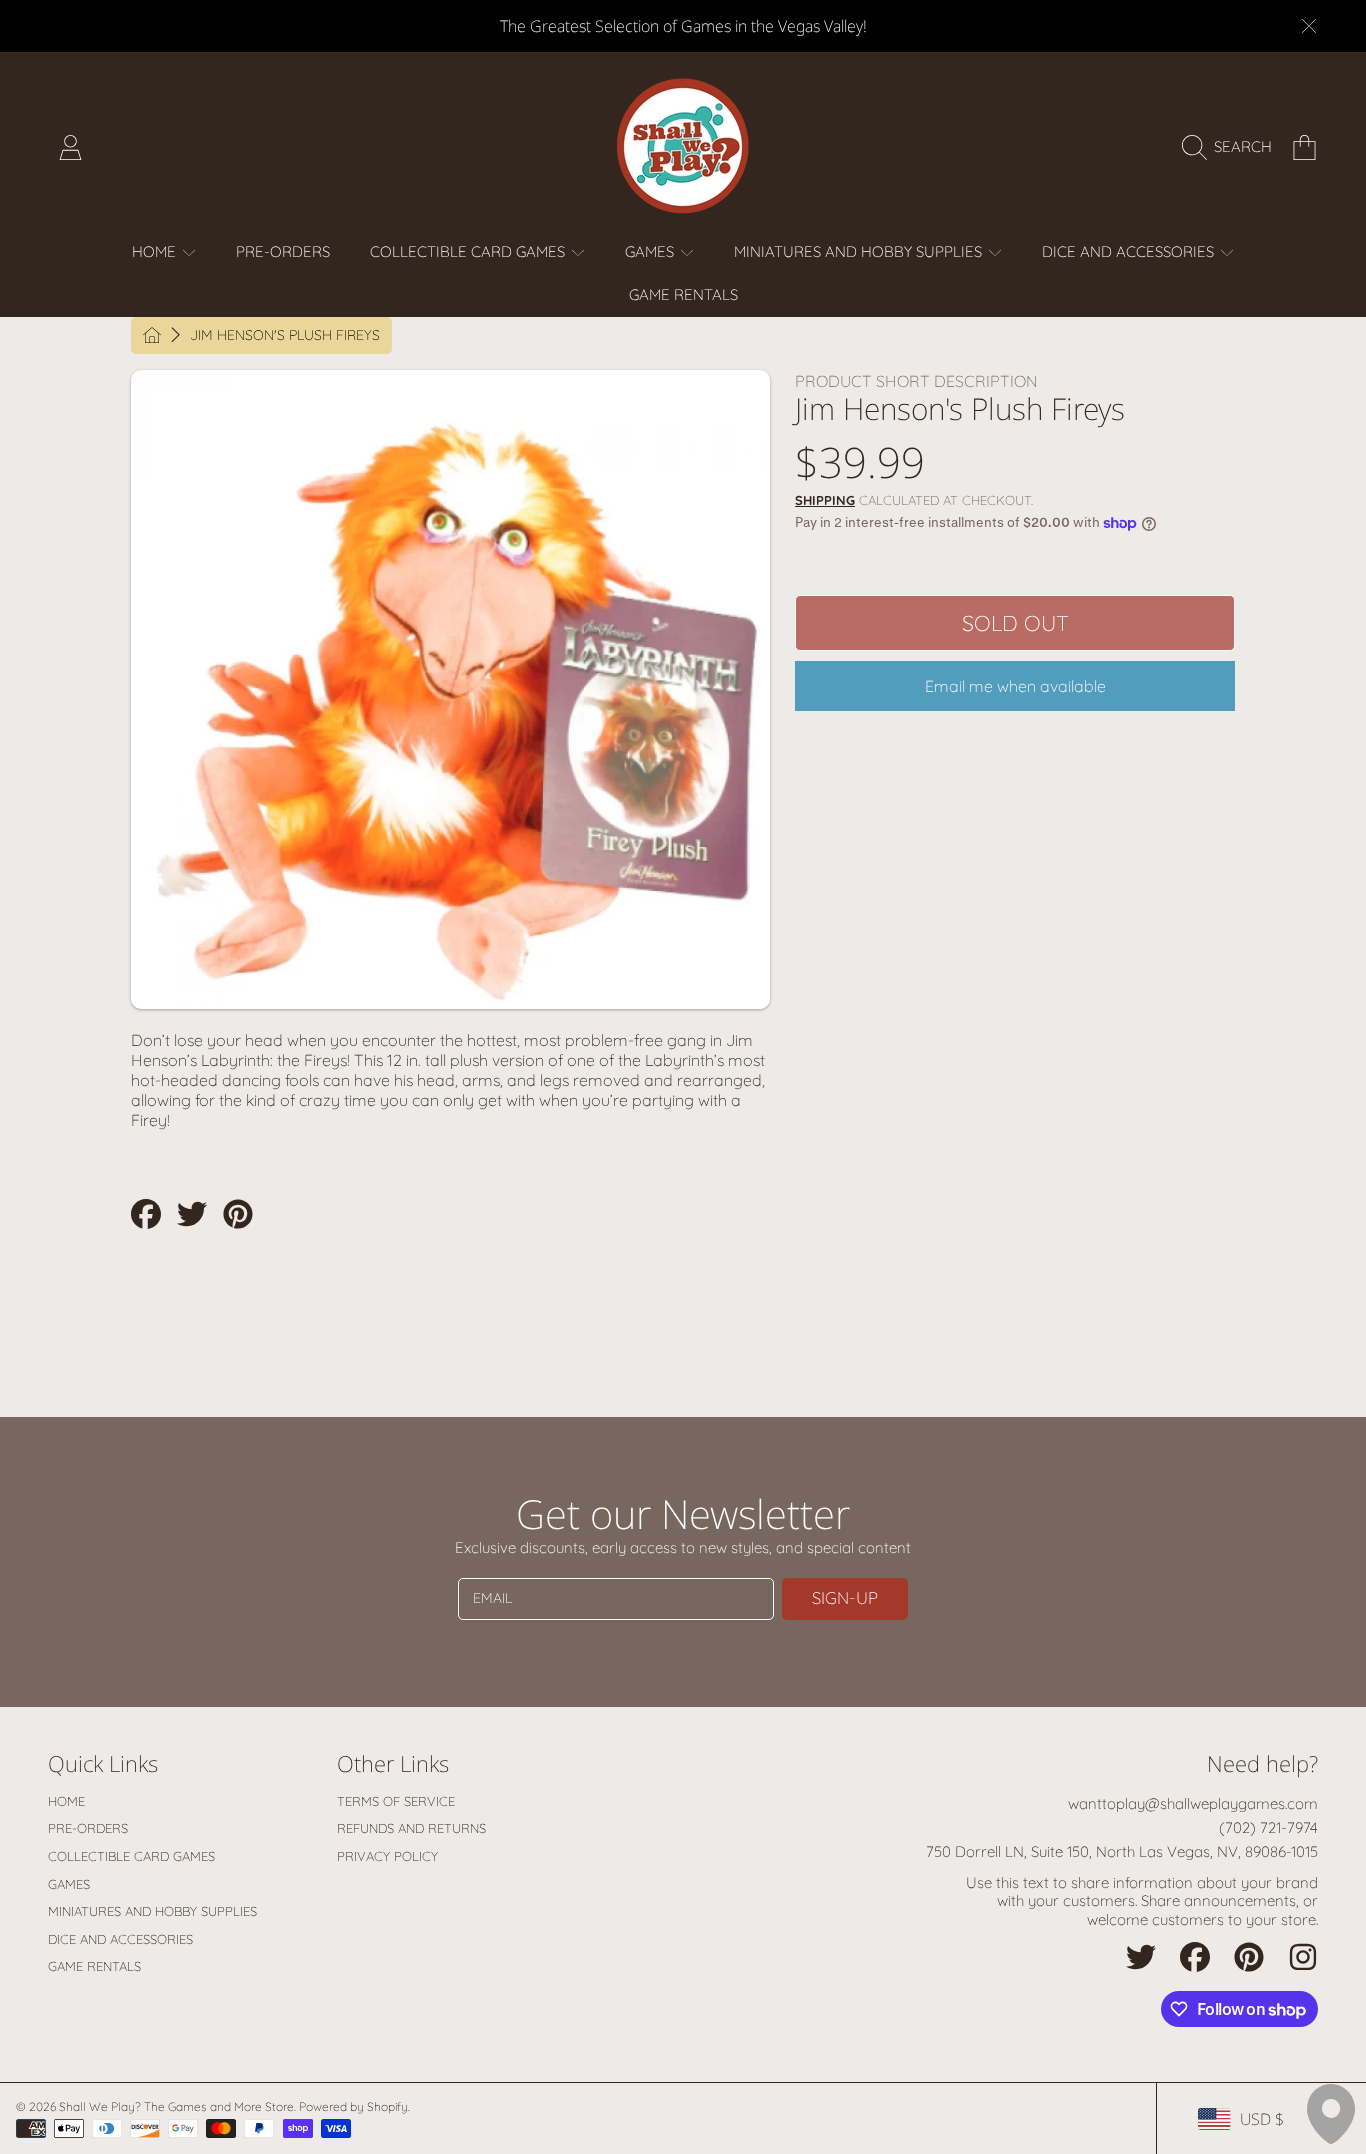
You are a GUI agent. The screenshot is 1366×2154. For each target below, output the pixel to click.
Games (651, 251)
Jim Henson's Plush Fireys (285, 335)
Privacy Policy (387, 1856)
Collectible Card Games (469, 251)
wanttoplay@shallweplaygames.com (1193, 1803)
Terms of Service (396, 1801)
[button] (1232, 147)
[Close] (1309, 26)
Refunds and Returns (411, 1828)
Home (156, 251)
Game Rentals (94, 1966)
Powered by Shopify (353, 2106)
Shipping (825, 500)
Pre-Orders (88, 1828)
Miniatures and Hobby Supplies (860, 251)
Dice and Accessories (1130, 251)
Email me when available (1015, 686)
